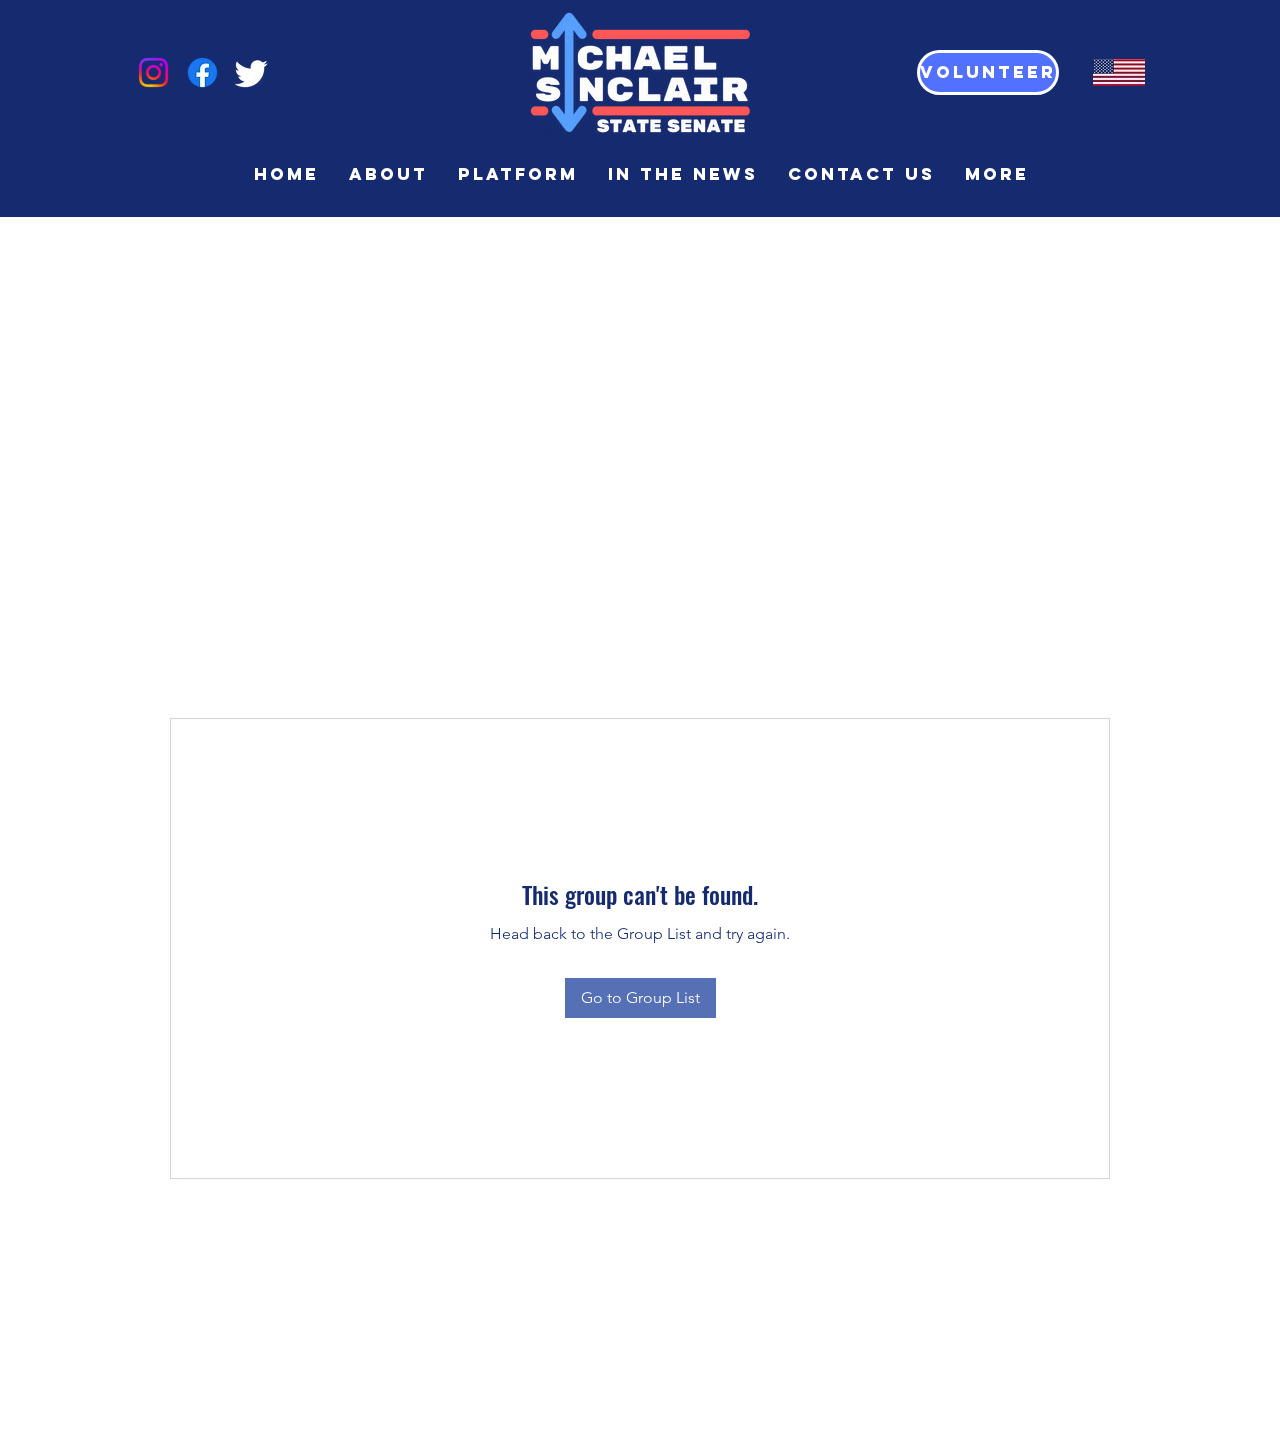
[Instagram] (153, 72)
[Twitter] (251, 72)
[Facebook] (202, 72)
